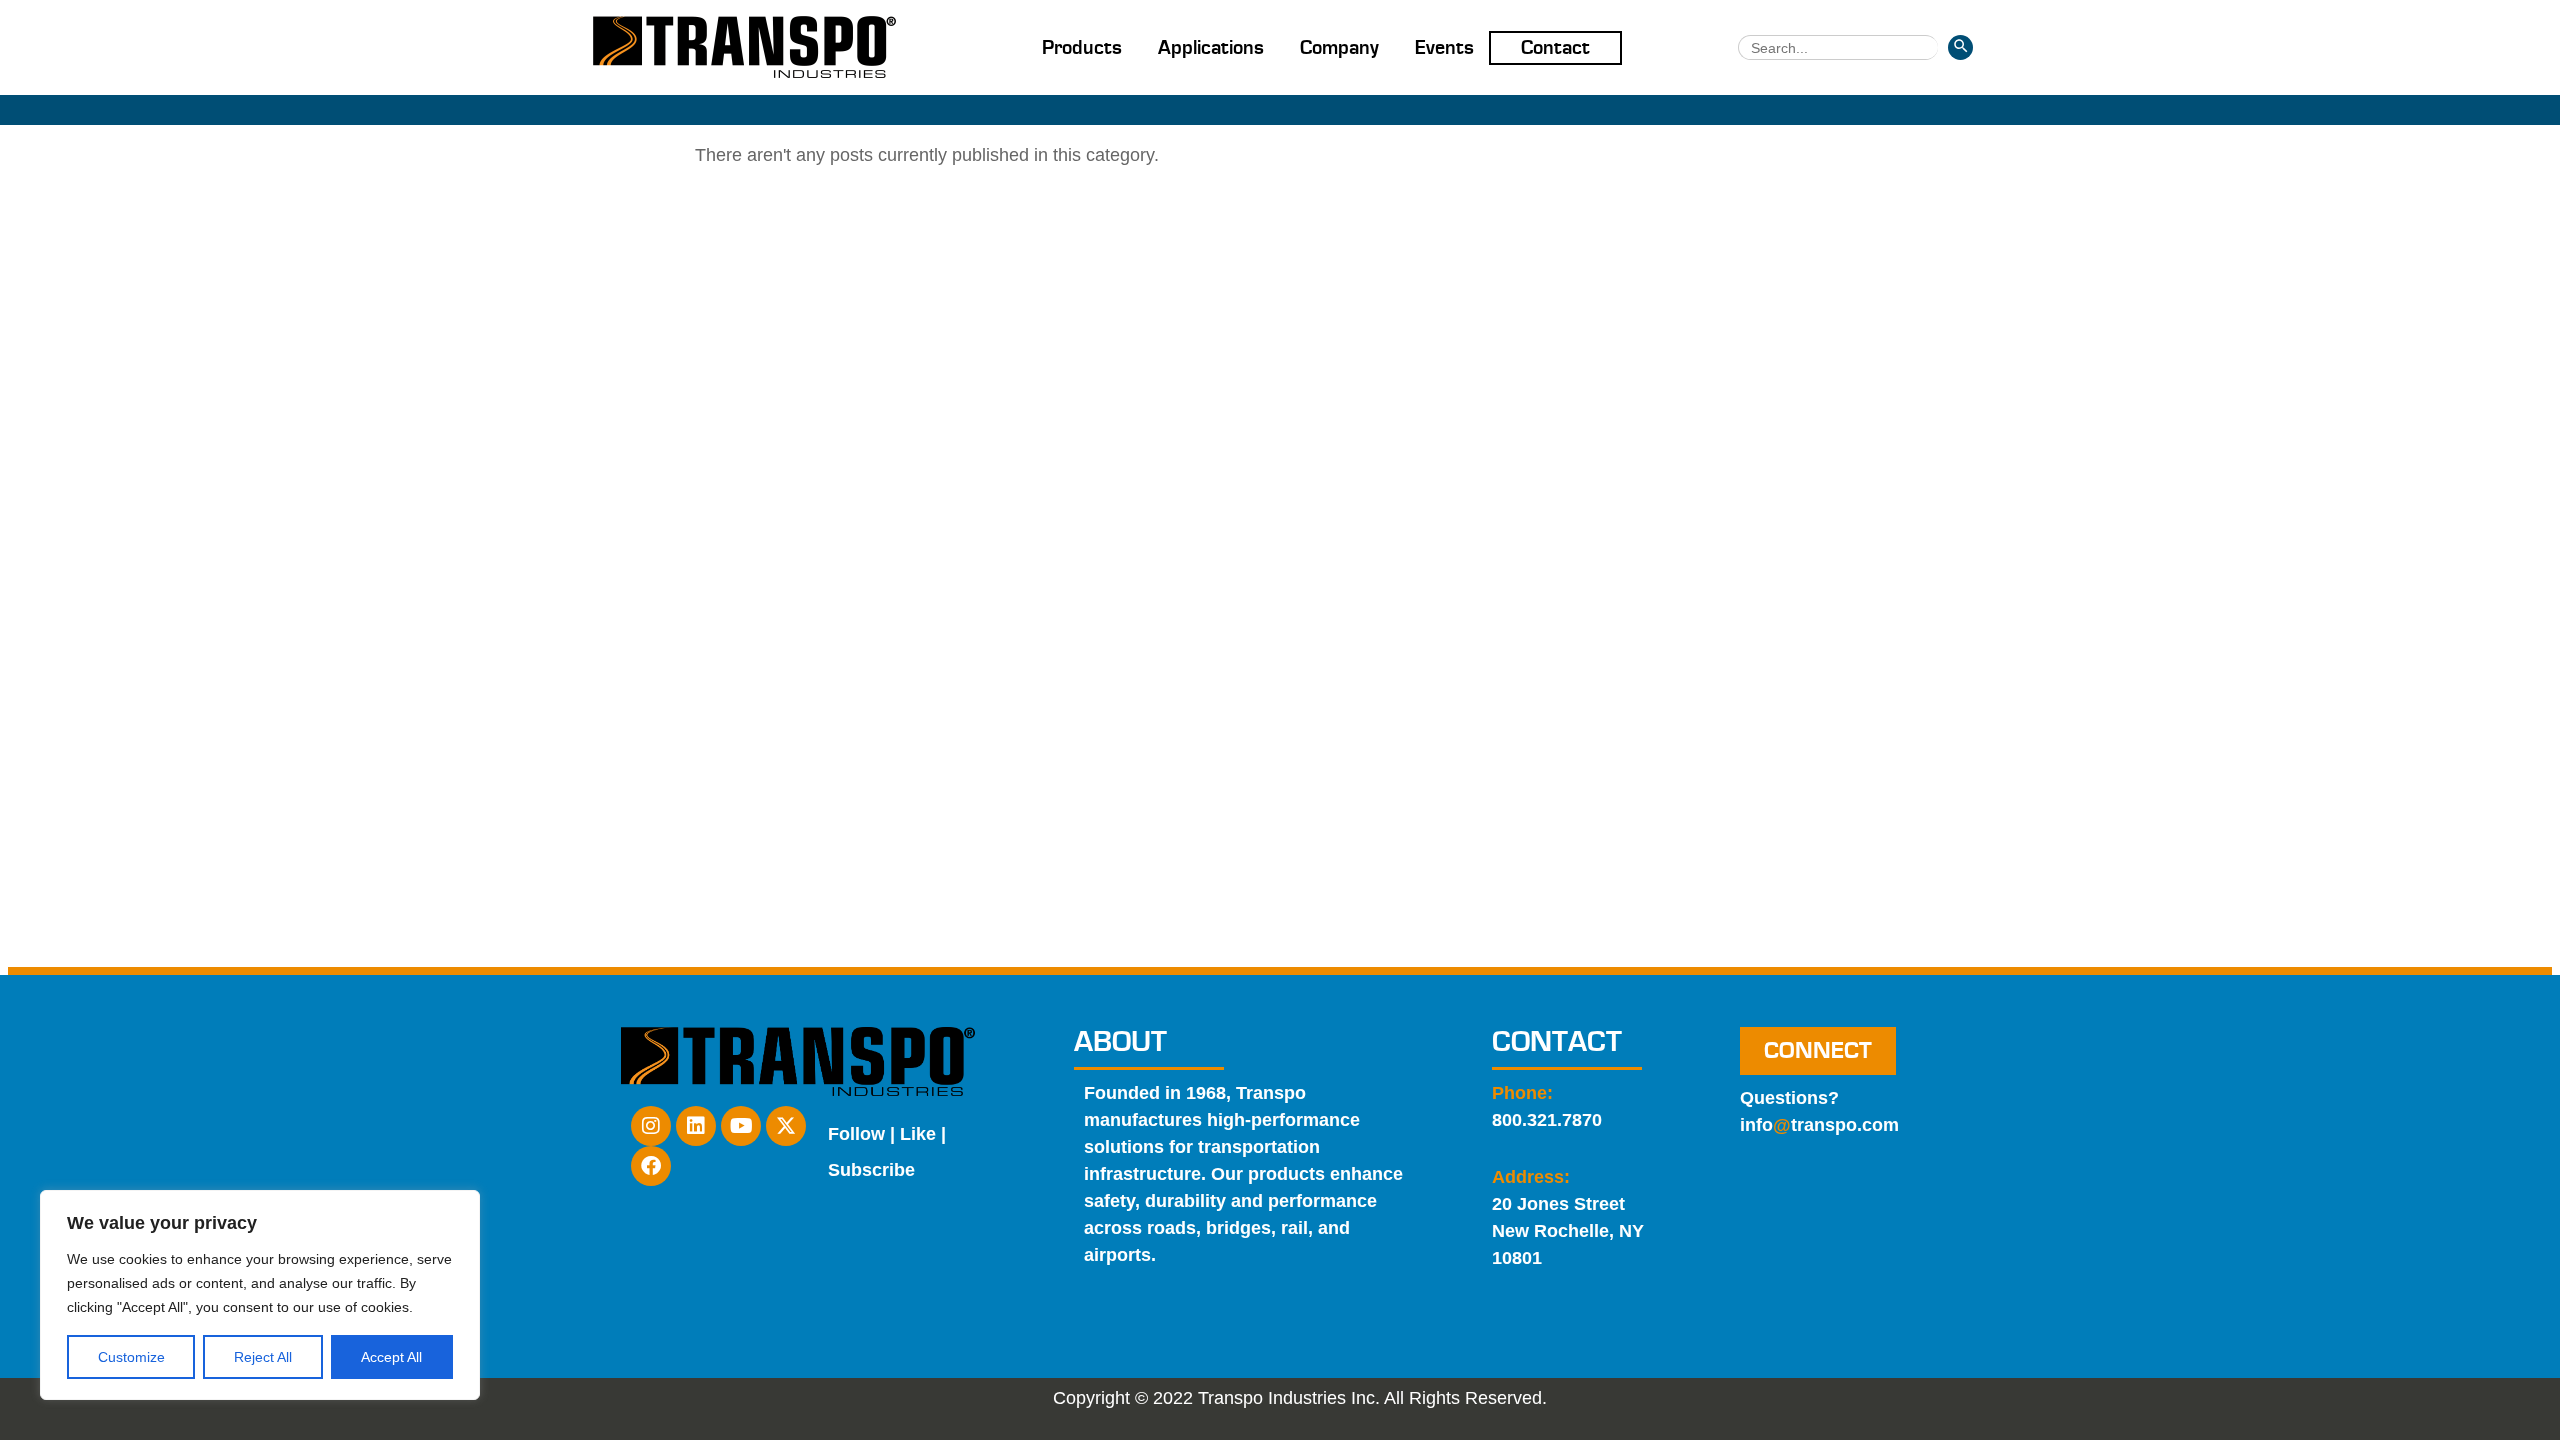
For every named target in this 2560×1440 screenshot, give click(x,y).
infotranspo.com (1819, 1125)
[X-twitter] (786, 1126)
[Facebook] (651, 1166)
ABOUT (1120, 1042)
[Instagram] (651, 1126)
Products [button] (1082, 48)
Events (1444, 48)
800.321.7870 (1547, 1120)
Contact (1555, 48)
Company (1339, 48)
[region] (260, 1295)
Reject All (263, 1357)
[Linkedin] (696, 1126)
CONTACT (1557, 1042)
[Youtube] (741, 1126)
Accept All (391, 1357)
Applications (1211, 48)
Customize (131, 1357)
